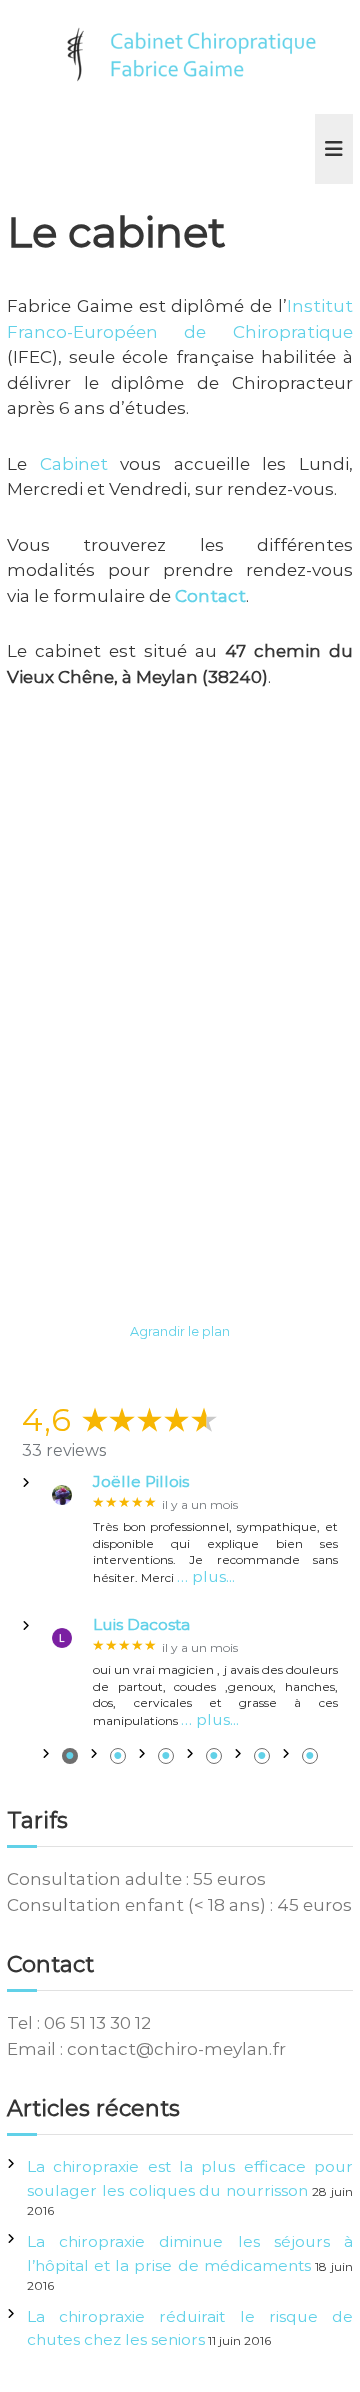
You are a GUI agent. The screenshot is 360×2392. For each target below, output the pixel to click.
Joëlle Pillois (141, 1482)
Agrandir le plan (180, 1331)
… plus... (206, 1576)
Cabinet (74, 464)
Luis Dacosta (141, 1625)
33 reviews (64, 1450)
